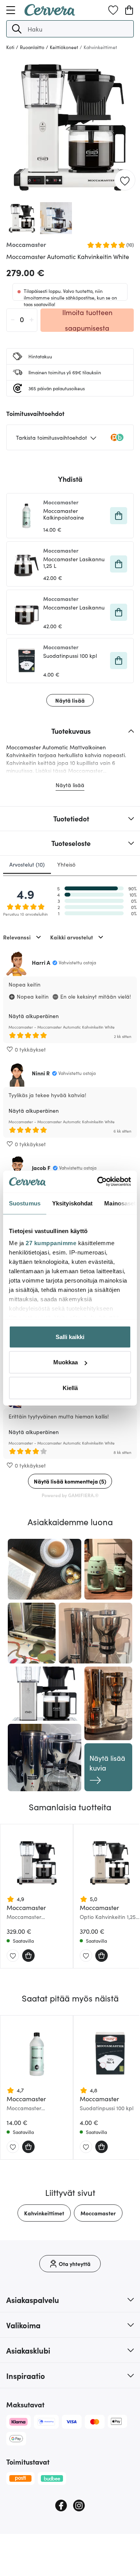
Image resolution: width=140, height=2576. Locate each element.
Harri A (41, 962)
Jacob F (41, 1168)
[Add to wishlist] (125, 180)
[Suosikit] (113, 10)
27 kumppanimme (51, 1243)
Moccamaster (98, 2213)
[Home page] (50, 13)
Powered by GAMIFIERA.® (70, 1495)
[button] (17, 29)
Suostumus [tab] (25, 1203)
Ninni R (41, 1073)
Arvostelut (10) (27, 864)
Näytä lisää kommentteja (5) (70, 1481)
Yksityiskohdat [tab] (72, 1203)
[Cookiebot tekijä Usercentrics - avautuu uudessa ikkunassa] (99, 1182)
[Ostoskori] (129, 10)
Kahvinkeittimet (44, 2213)
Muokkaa (66, 1362)
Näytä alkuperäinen (34, 1016)
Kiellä (70, 1388)
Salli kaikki (70, 1336)
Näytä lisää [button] (70, 700)
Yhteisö (66, 864)
